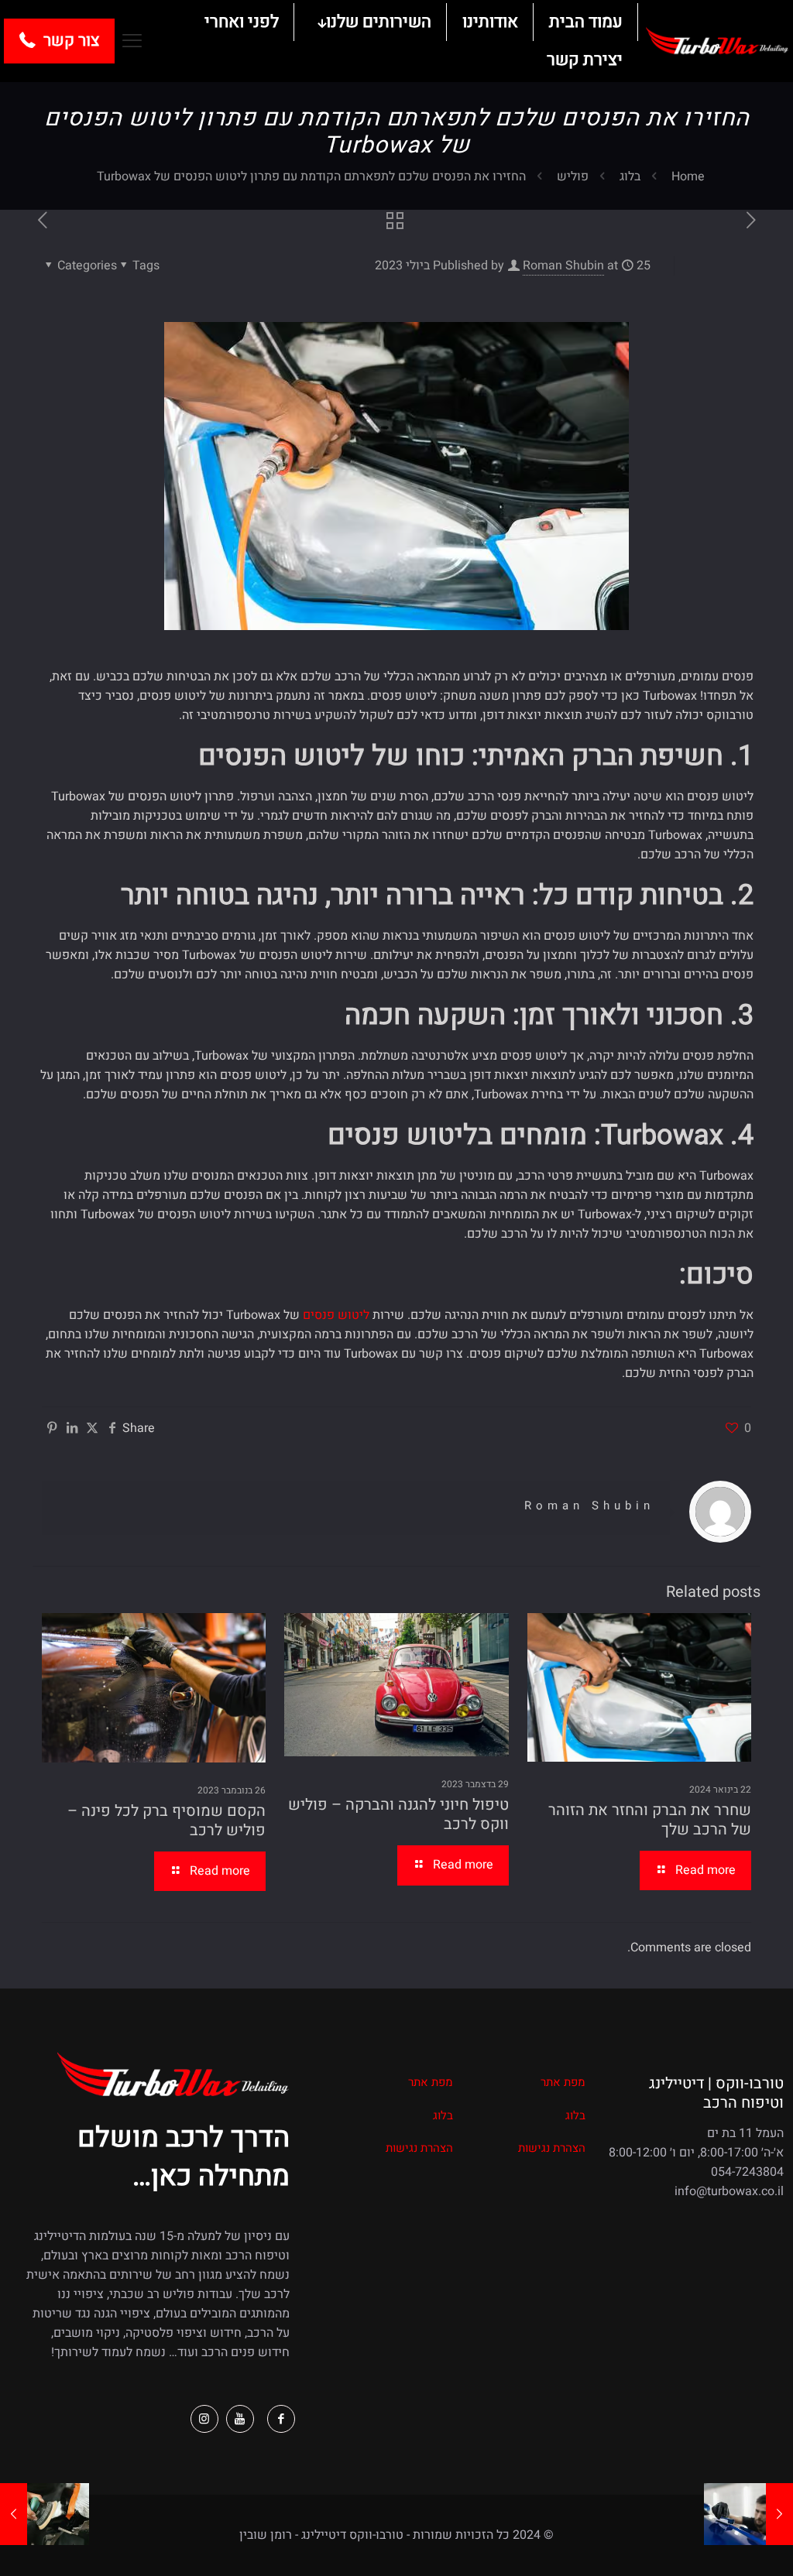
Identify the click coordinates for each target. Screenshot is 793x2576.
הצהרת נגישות (552, 2148)
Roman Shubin (563, 265)
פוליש (573, 176)
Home (688, 176)
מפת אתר (563, 2082)
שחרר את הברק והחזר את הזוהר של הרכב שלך (650, 1820)
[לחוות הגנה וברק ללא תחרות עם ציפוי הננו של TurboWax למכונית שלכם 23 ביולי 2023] (779, 2514)
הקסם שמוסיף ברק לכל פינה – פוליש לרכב (166, 1821)
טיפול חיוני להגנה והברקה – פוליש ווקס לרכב (398, 1814)
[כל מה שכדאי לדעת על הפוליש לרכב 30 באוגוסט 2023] (14, 2514)
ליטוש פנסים (336, 1315)
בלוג (630, 176)
